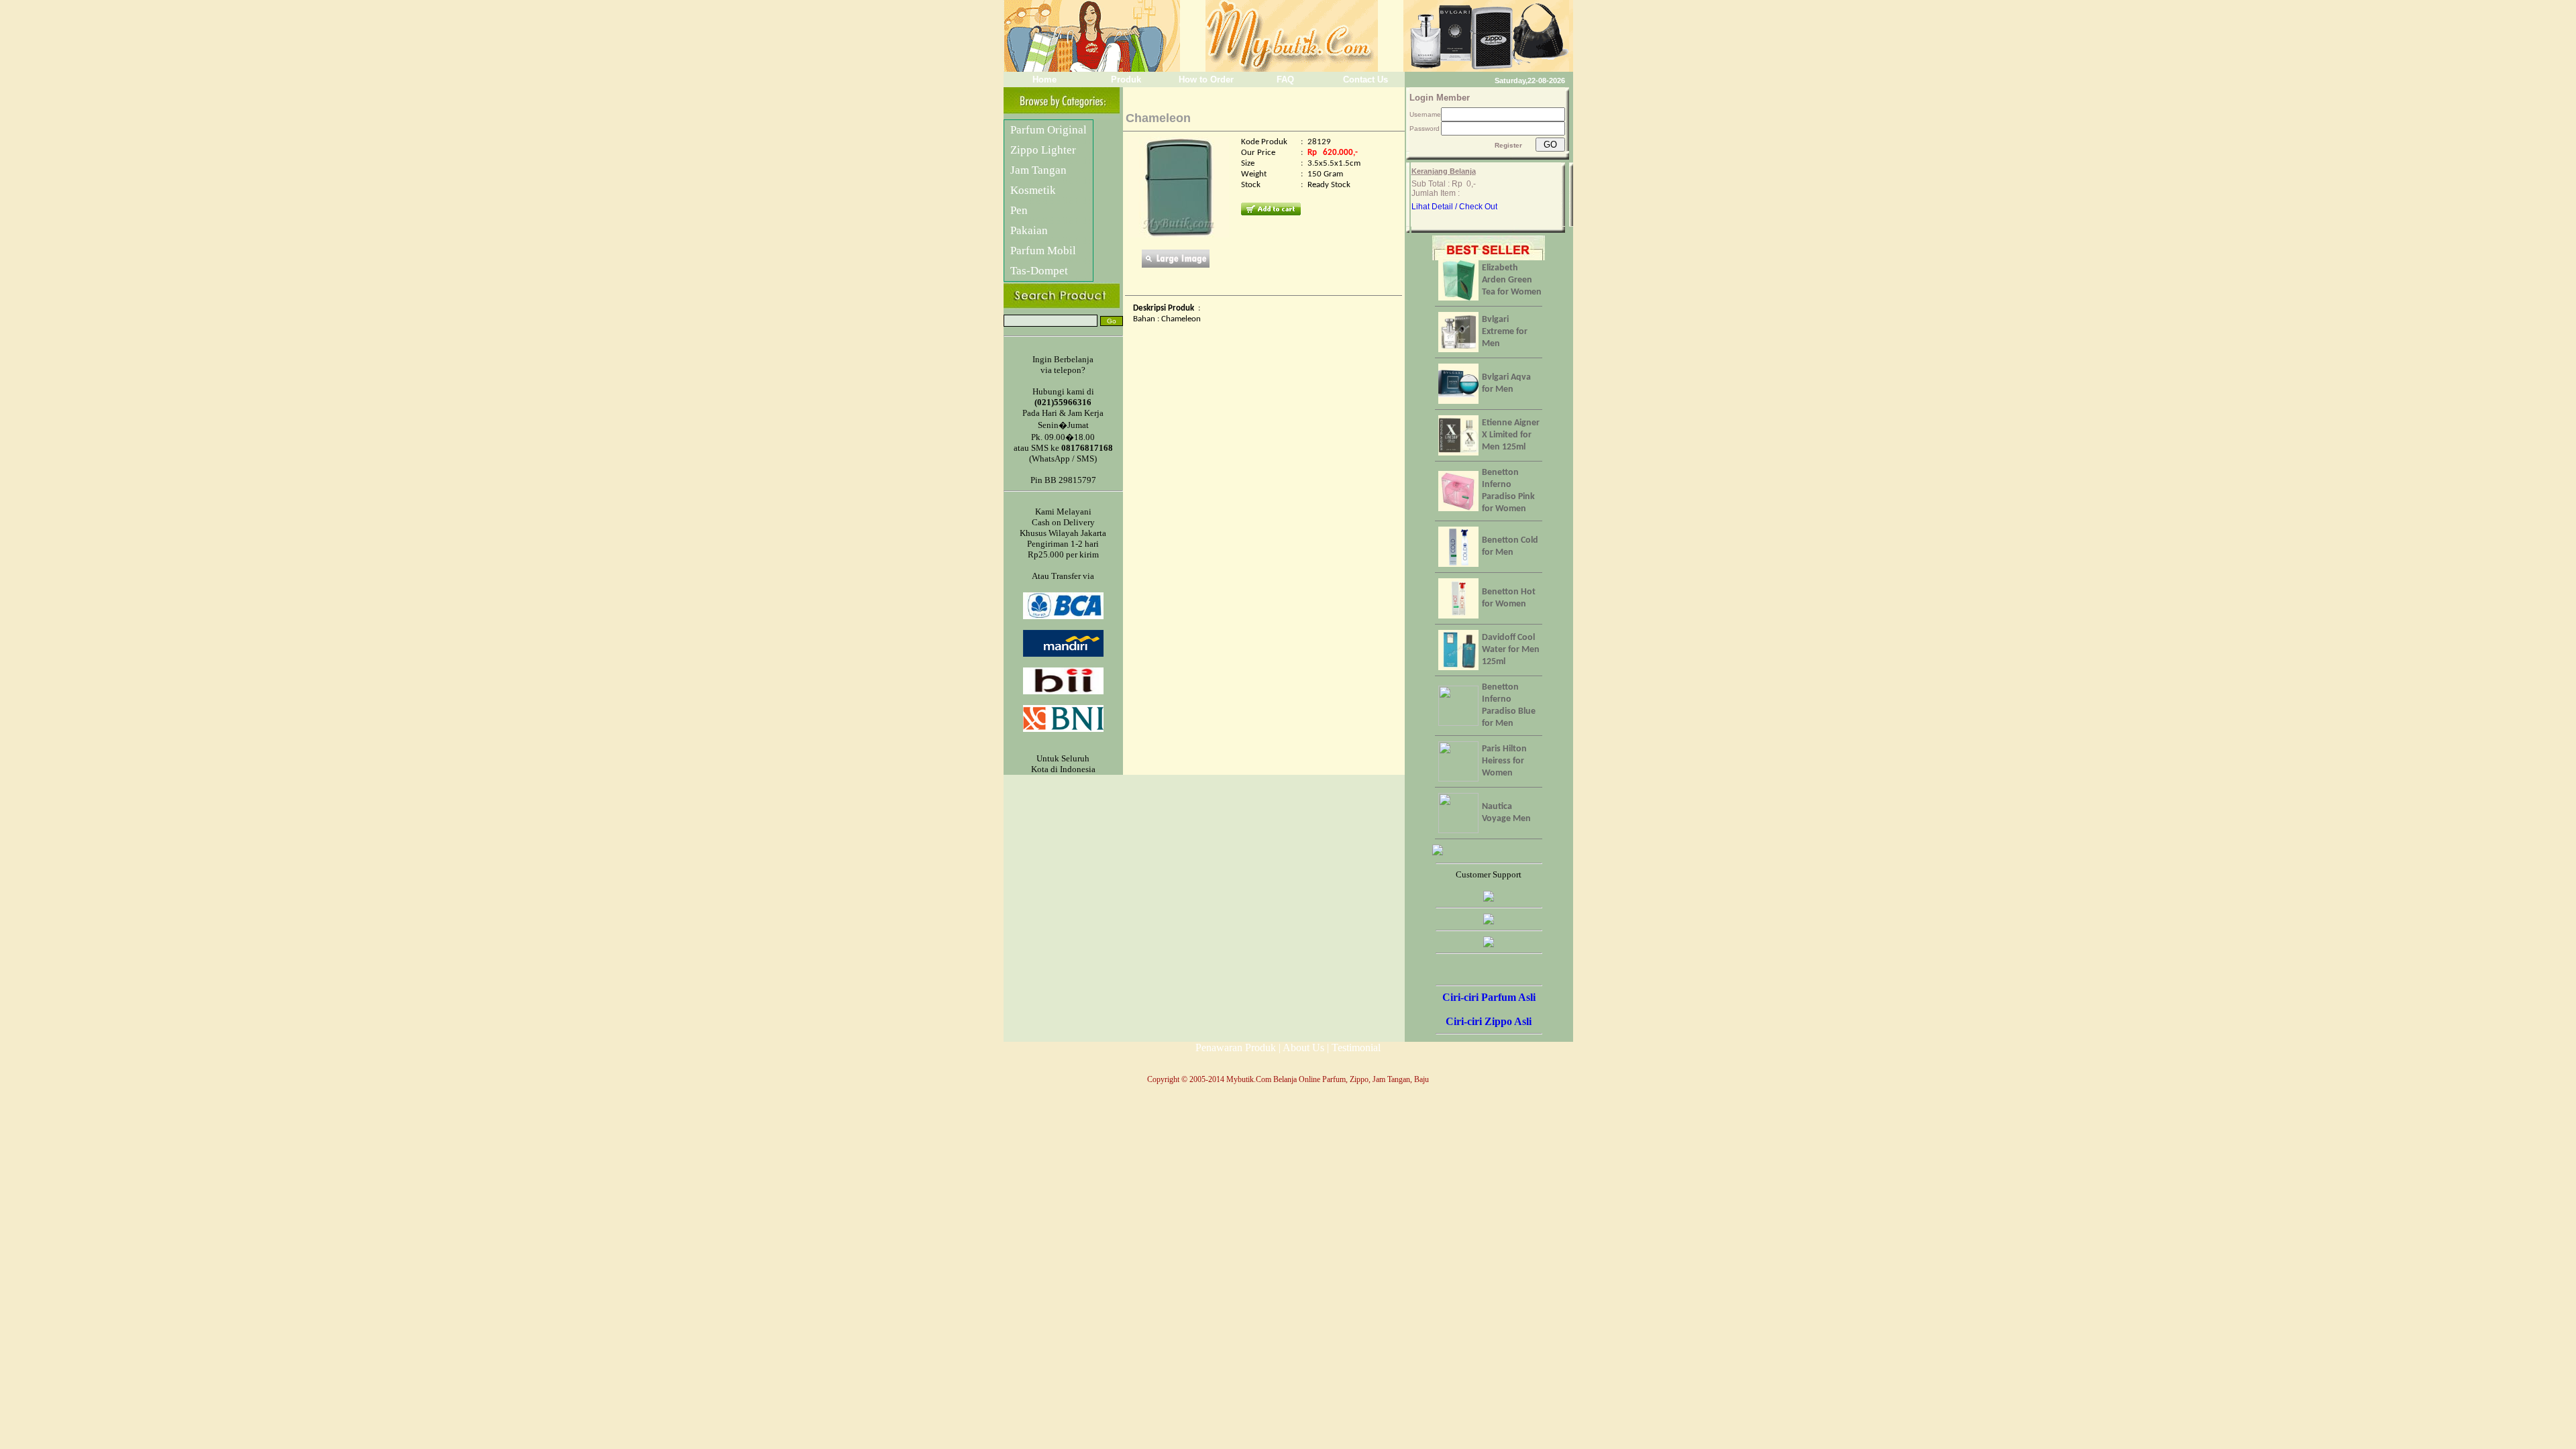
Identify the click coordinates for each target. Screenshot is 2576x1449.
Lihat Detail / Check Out (1454, 207)
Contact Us (1364, 79)
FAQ (1284, 79)
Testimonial (1356, 1048)
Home (1043, 79)
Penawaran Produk (1236, 1048)
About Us (1303, 1048)
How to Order (1203, 79)
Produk (1123, 79)
